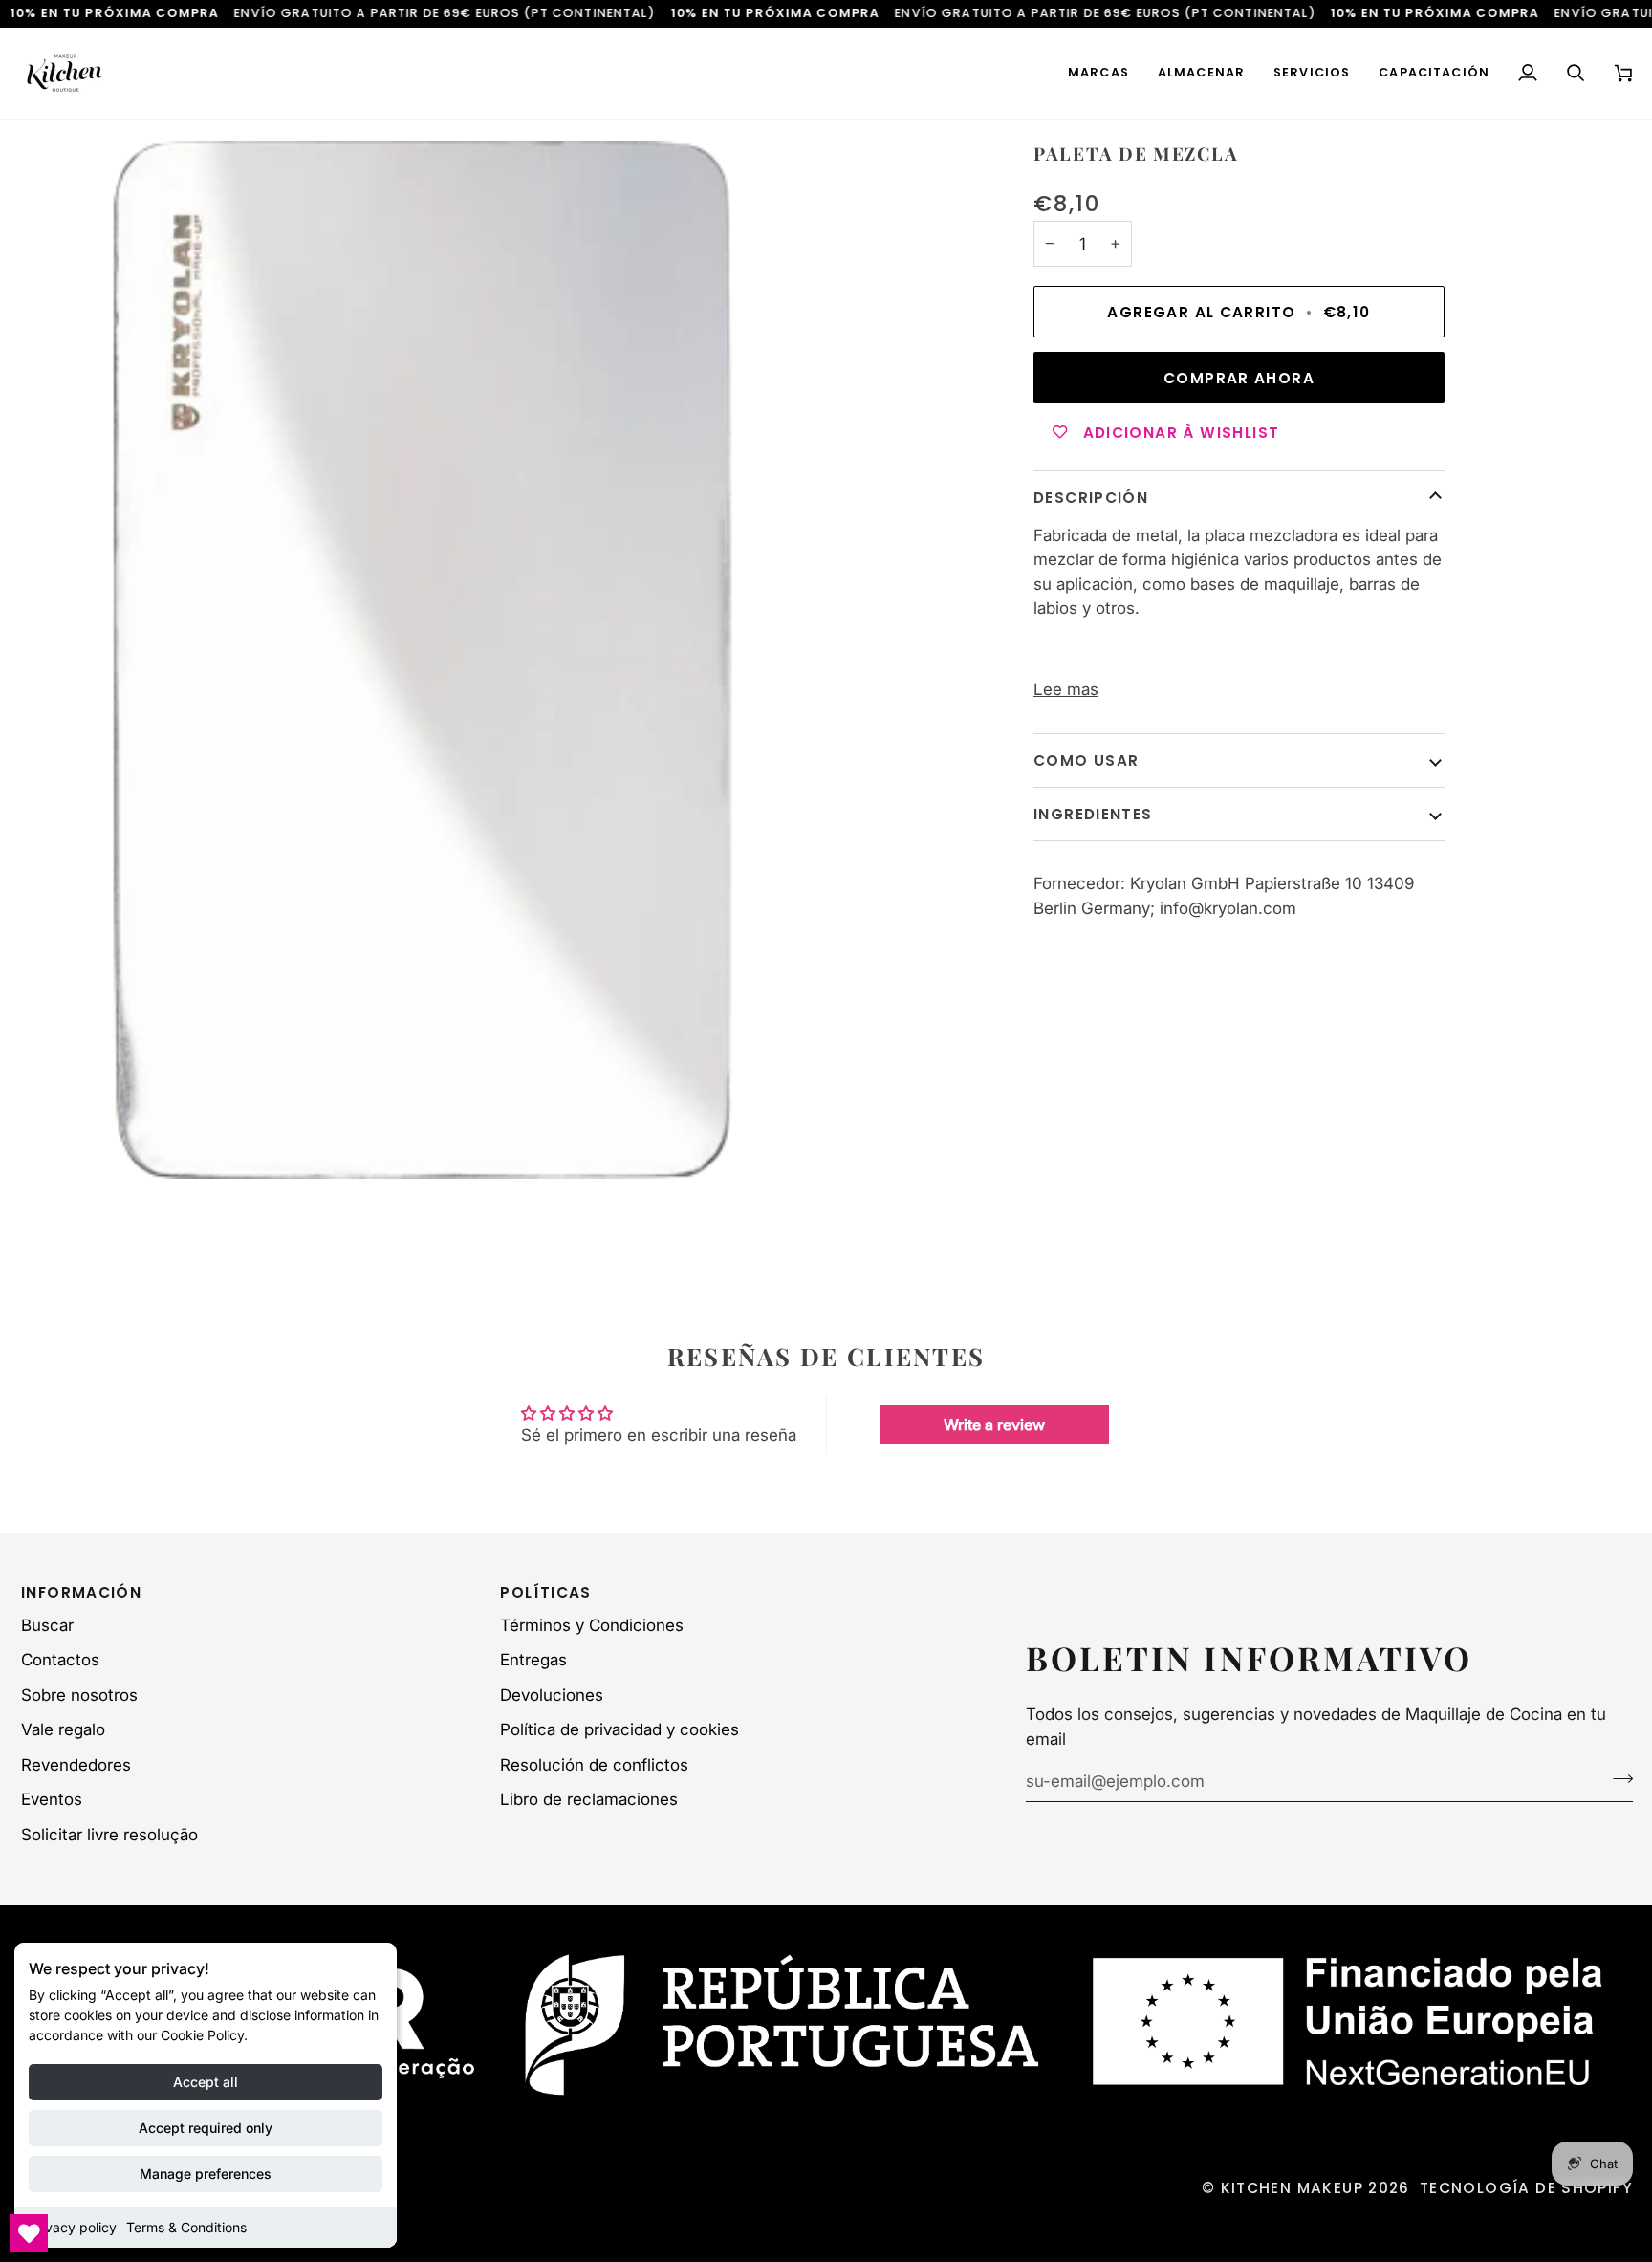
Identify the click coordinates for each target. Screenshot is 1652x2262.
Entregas (533, 1660)
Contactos (60, 1660)
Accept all (206, 2082)
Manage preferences (206, 2174)
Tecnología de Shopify (1526, 2188)
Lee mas (1066, 689)
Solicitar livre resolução (109, 1835)
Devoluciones (552, 1695)
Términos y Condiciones (592, 1625)
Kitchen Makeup (1292, 2188)
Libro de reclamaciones (589, 1799)
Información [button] (81, 1592)
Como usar (1086, 760)
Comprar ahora (1239, 377)
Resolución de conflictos (594, 1765)
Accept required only (206, 2128)
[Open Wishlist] (29, 2233)
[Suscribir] (1617, 1778)
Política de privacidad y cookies (619, 1729)
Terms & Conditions (186, 2227)
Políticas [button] (545, 1592)
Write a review (994, 1425)
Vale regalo (63, 1729)
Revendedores (76, 1765)
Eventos (52, 1799)
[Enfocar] (423, 660)
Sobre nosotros (79, 1695)
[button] (1098, 73)
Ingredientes (1093, 813)
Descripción (1091, 498)
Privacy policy (73, 2227)
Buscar (47, 1625)
